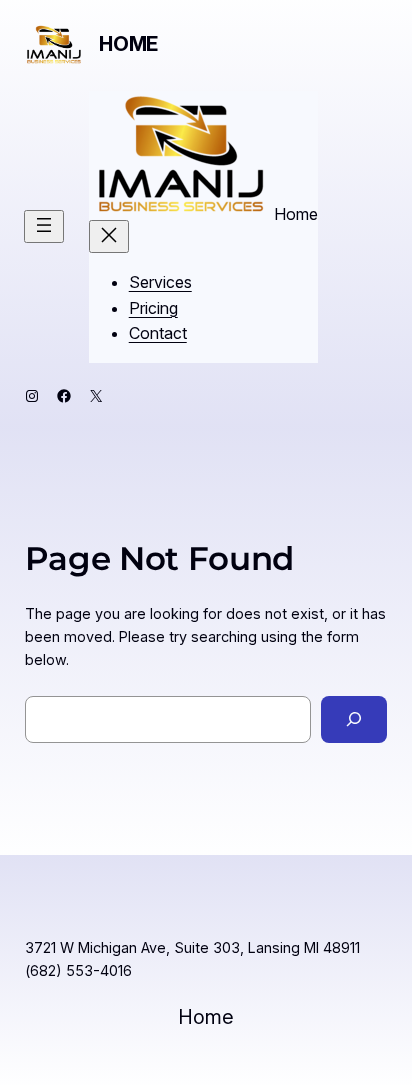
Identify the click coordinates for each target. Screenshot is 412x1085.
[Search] (354, 719)
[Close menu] (109, 236)
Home (128, 44)
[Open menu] (44, 226)
